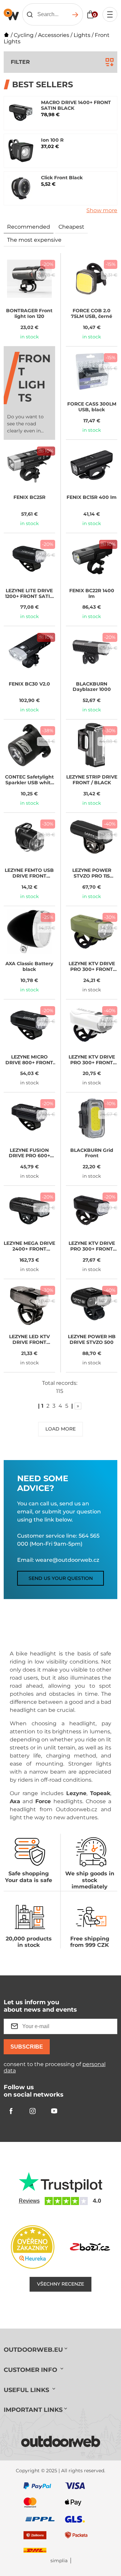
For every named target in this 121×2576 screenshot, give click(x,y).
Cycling (24, 35)
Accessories (54, 35)
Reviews (29, 2201)
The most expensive (34, 240)
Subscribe (27, 2047)
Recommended (29, 227)
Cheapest (71, 227)
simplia (59, 2561)
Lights (82, 35)
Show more (102, 210)
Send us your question (61, 1578)
